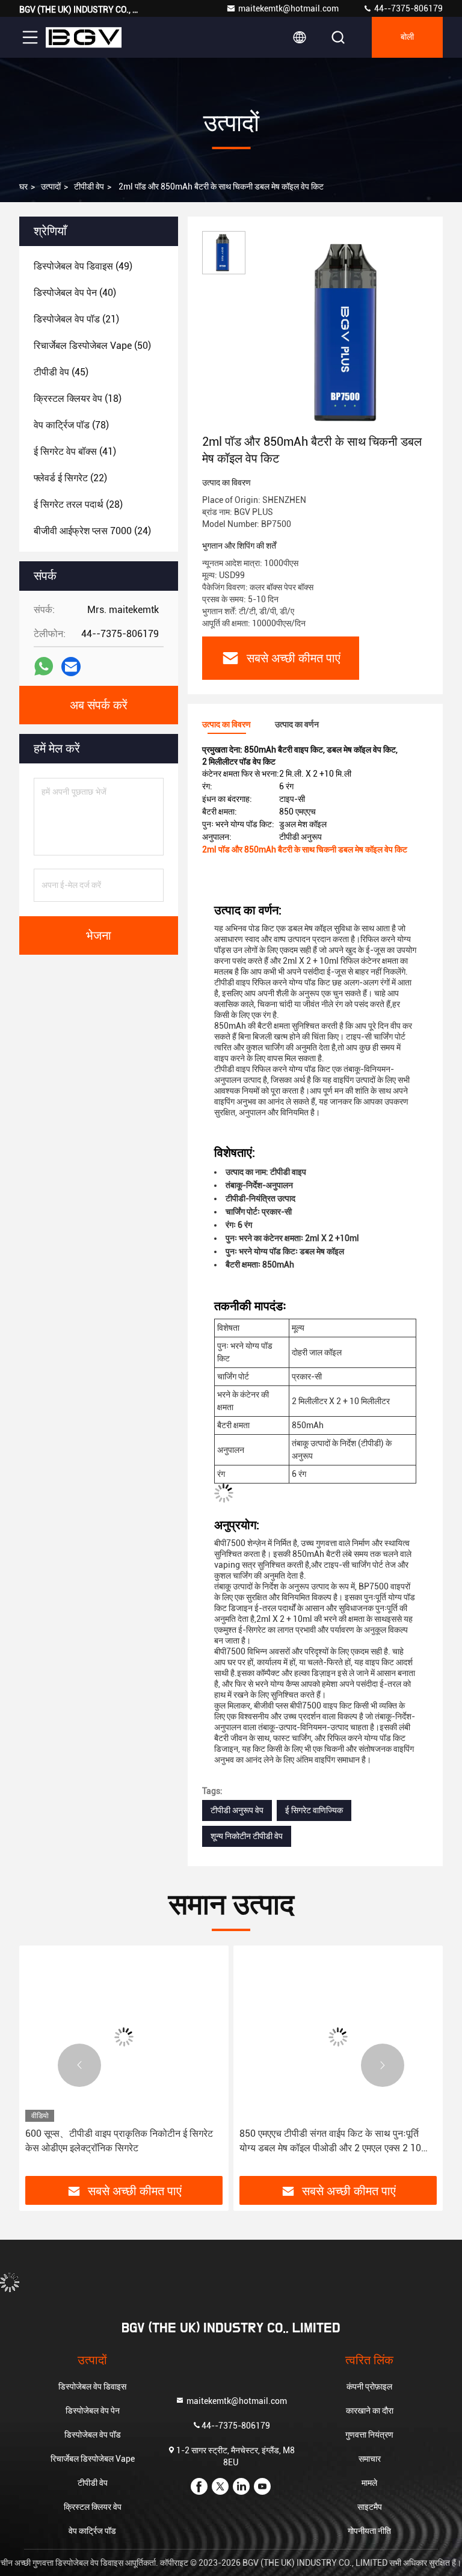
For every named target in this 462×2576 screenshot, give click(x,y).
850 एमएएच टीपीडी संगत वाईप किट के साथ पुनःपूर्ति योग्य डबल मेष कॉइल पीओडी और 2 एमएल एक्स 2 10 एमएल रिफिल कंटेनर (330, 2142)
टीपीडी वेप (89, 186)
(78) (71, 425)
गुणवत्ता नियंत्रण (369, 2435)
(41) (75, 451)
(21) (76, 319)
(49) (83, 266)
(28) (78, 504)
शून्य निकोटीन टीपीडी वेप (247, 1836)
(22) (70, 478)
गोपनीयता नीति (369, 2531)
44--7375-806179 (408, 8)
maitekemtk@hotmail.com (288, 8)
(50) (92, 346)
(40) (75, 293)
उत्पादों (51, 186)
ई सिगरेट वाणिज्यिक (314, 1810)
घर (23, 186)
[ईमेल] (71, 667)
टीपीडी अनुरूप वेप (237, 1810)
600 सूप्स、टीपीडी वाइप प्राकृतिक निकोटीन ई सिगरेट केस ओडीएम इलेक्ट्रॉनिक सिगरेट (119, 2141)
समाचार (370, 2459)
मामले (369, 2483)
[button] (79, 2065)
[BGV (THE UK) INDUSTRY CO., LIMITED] (84, 37)
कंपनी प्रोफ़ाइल (369, 2386)
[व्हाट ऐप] (44, 667)
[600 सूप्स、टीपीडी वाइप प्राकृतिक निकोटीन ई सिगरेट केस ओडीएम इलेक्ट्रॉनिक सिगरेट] (124, 2037)
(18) (78, 399)
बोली (407, 37)
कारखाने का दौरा (370, 2411)
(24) (92, 531)
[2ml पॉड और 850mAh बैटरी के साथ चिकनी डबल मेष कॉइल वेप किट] (351, 332)
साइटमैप (370, 2507)
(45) (61, 372)
